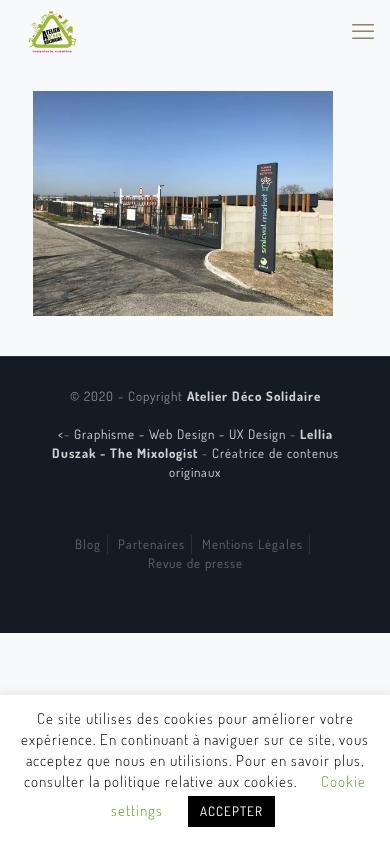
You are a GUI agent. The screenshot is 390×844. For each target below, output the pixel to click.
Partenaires (151, 544)
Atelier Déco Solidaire (254, 396)
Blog (88, 544)
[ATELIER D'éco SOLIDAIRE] (52, 30)
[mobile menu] (363, 30)
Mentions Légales (252, 544)
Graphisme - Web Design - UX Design (182, 434)
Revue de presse (195, 563)
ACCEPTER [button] (231, 811)
